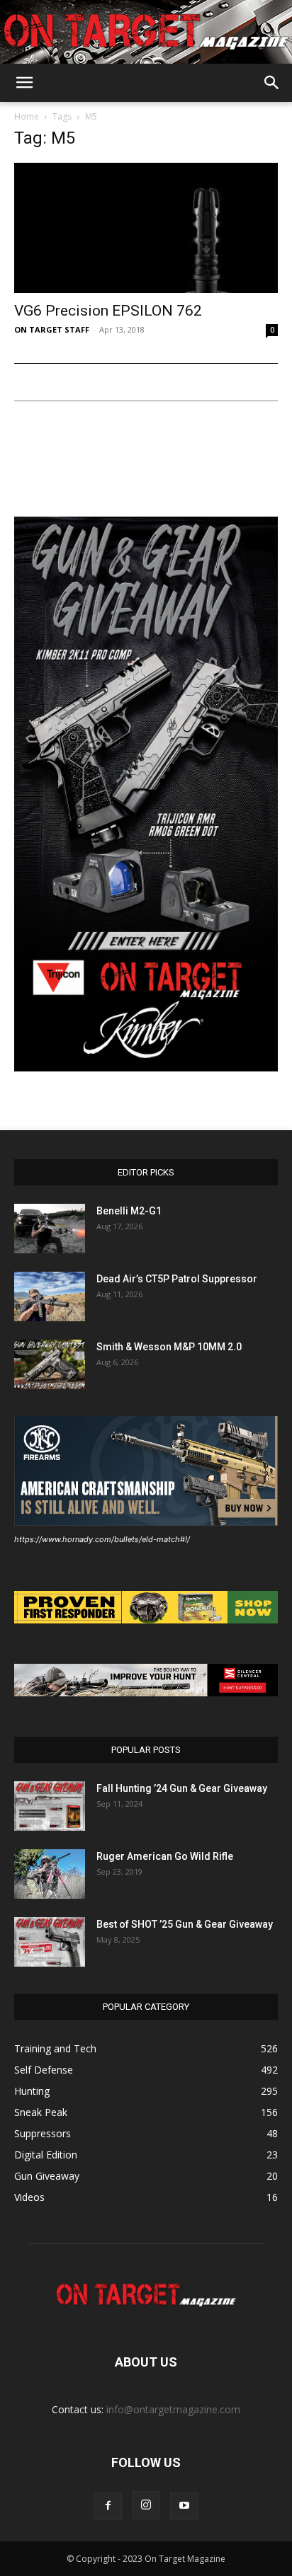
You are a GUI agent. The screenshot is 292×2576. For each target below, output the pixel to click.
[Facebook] (108, 2506)
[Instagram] (146, 2505)
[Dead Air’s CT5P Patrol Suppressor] (50, 1296)
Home (27, 116)
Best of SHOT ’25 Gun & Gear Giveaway (185, 1924)
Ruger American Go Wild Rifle (165, 1856)
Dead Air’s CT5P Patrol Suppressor (177, 1279)
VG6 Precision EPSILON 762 (108, 311)
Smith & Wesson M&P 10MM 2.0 (169, 1347)
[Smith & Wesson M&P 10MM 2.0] (50, 1364)
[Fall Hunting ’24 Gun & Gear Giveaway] (50, 1806)
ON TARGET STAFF (52, 329)
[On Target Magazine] (146, 33)
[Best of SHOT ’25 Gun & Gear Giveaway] (50, 1942)
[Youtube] (184, 2506)
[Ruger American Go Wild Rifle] (50, 1874)
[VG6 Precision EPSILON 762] (146, 228)
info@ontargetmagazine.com (173, 2409)
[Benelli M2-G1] (50, 1229)
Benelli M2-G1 (129, 1211)
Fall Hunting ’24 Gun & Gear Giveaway (182, 1788)
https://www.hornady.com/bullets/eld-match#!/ (102, 1539)
